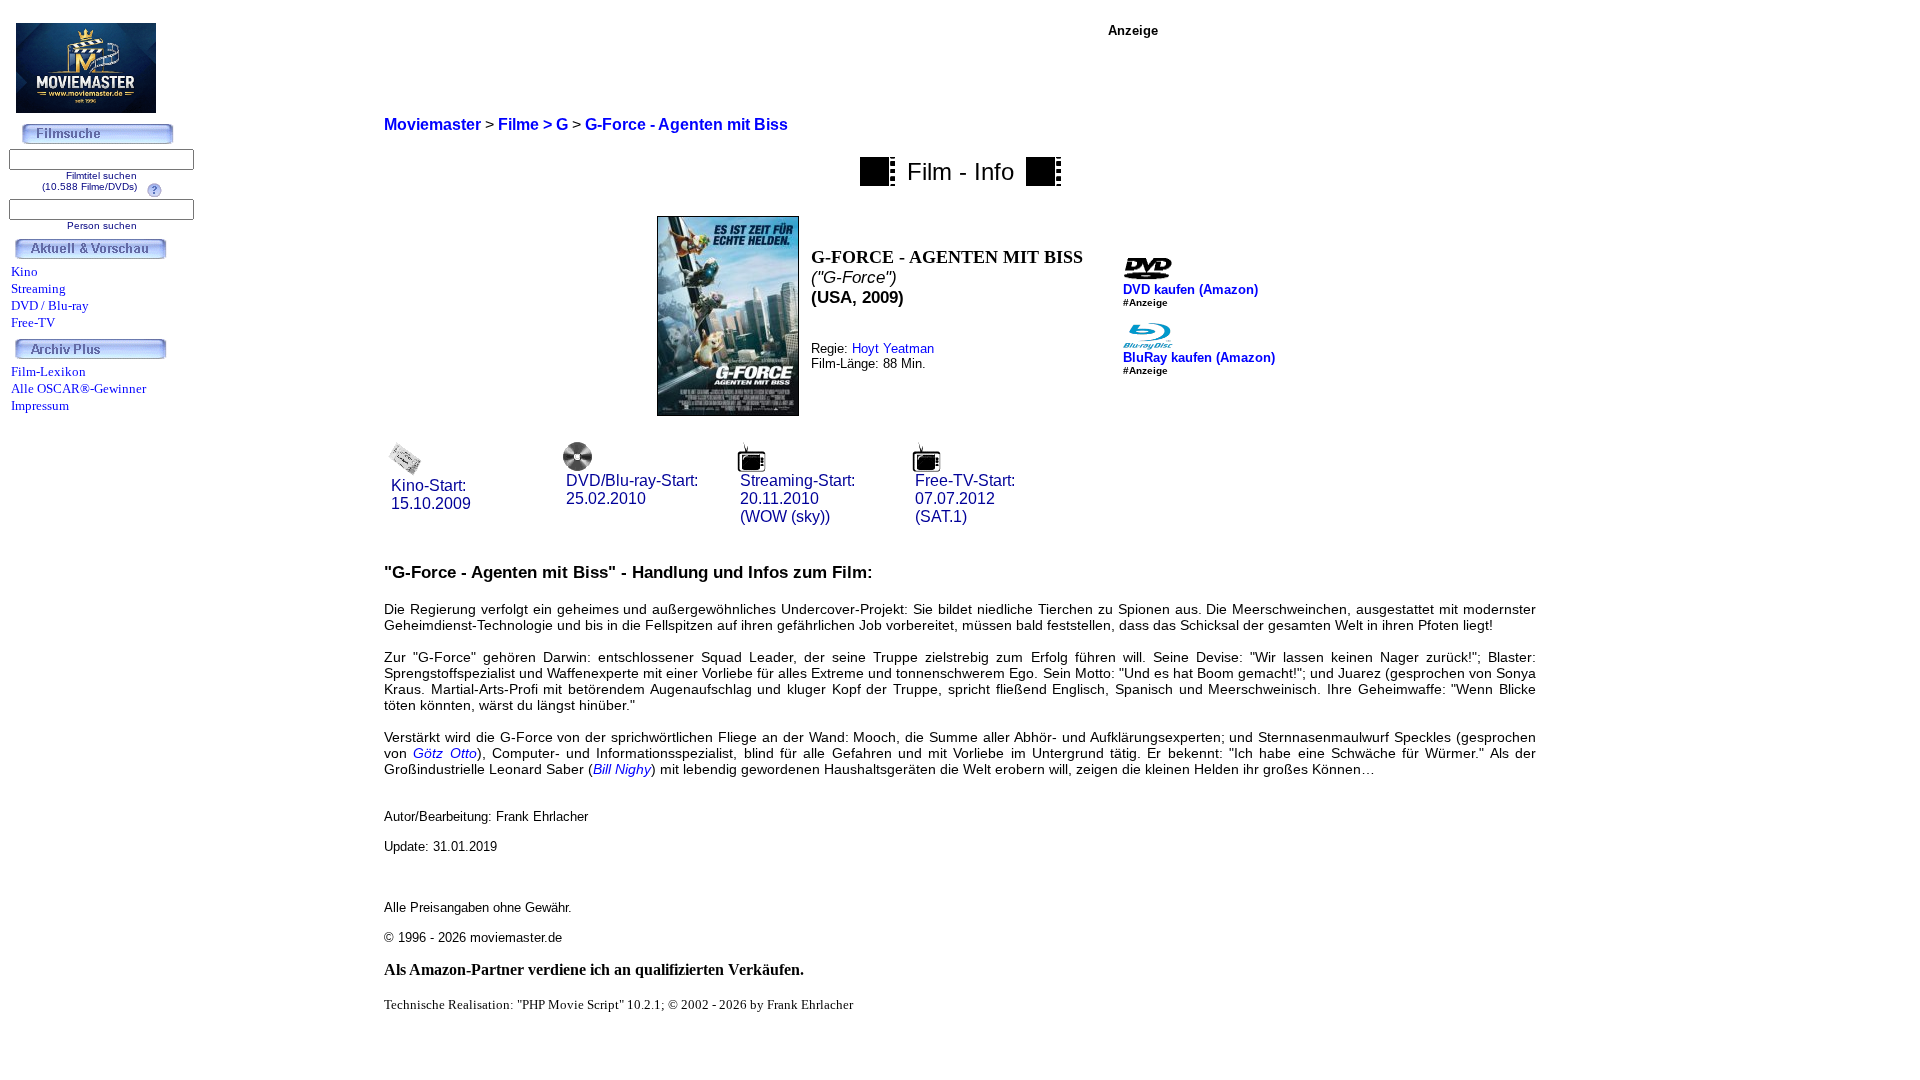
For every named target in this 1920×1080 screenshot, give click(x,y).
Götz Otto (444, 753)
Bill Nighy (622, 769)
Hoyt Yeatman (893, 348)
